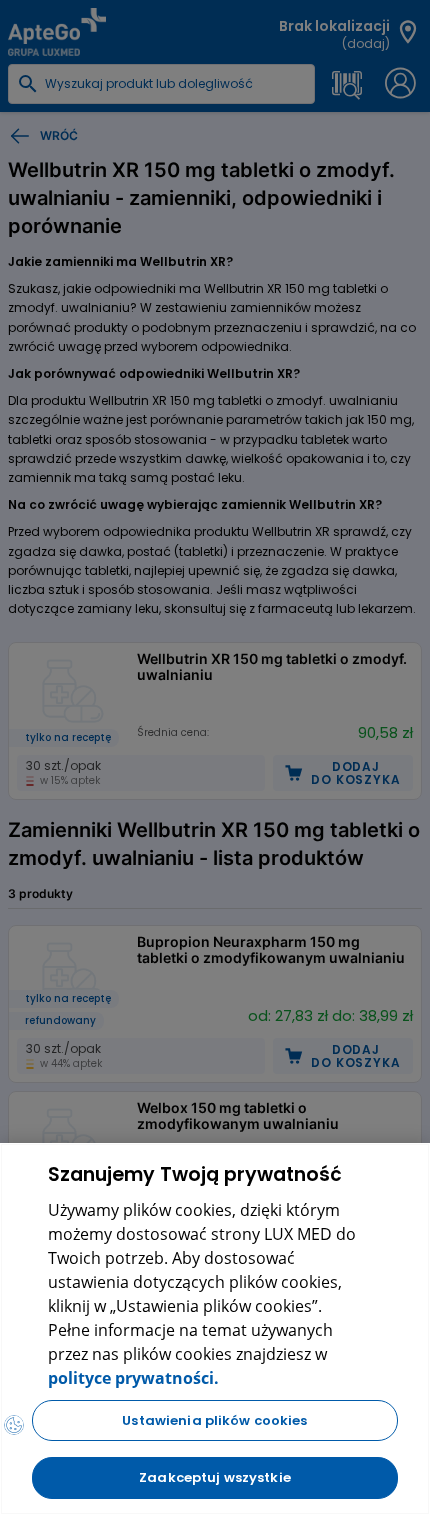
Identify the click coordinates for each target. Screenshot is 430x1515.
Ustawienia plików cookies (214, 1420)
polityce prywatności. (133, 1378)
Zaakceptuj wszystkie (215, 1477)
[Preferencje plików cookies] (14, 1425)
